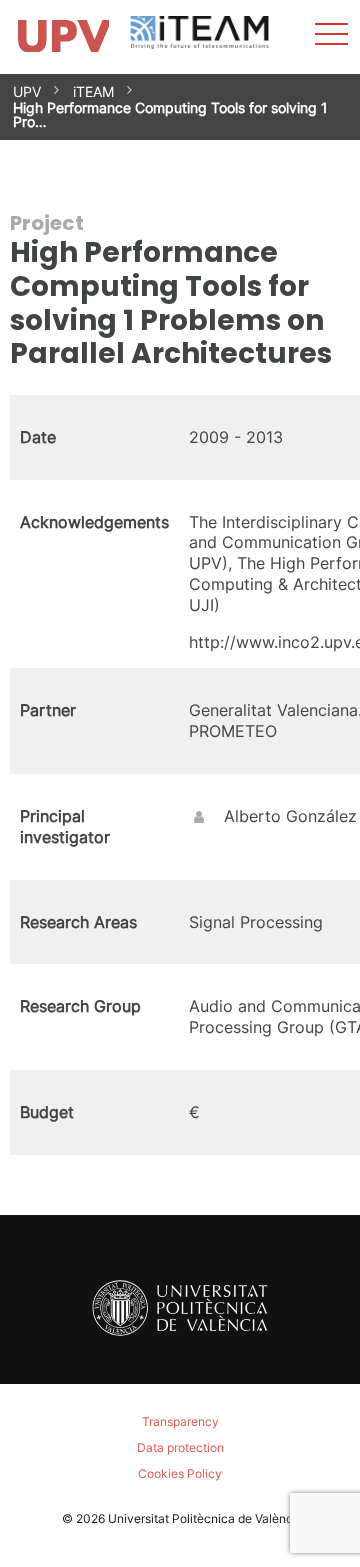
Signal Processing (256, 922)
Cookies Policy (180, 1473)
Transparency (180, 1421)
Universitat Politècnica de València (205, 1518)
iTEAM (93, 91)
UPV (27, 91)
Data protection (180, 1447)
